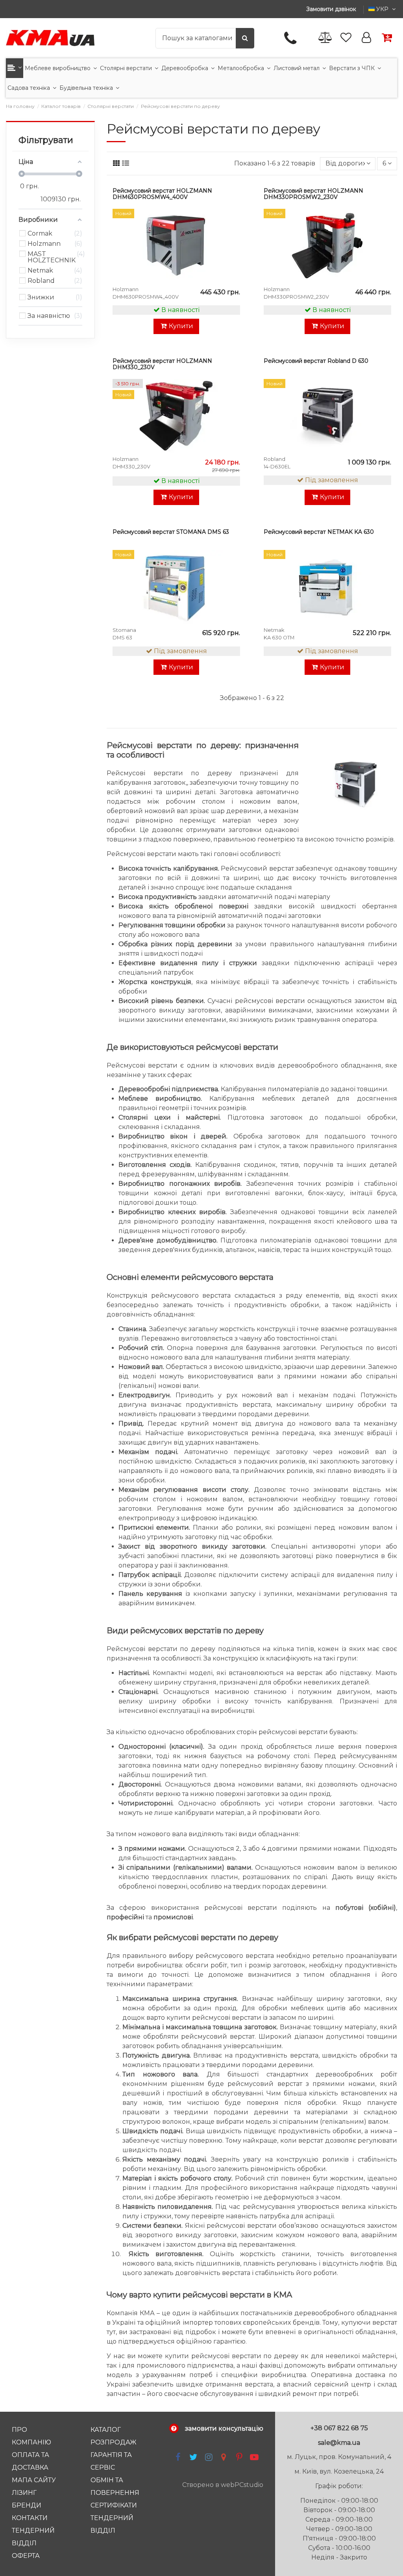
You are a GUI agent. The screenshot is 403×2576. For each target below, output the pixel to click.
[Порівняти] (233, 236)
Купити (181, 326)
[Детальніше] (233, 251)
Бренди (27, 2505)
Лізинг (24, 2493)
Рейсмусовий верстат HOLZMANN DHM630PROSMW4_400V (162, 194)
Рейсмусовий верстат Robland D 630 (316, 361)
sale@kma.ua (339, 2443)
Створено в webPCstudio (223, 2485)
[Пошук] (245, 38)
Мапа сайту (34, 2480)
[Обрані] (346, 38)
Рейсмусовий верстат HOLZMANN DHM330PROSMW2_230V (313, 194)
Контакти (30, 2518)
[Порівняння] (325, 38)
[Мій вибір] (233, 222)
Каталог (106, 2430)
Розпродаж (114, 2442)
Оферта (26, 2556)
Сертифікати (114, 2505)
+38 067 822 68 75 (339, 2428)
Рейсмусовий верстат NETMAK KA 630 (319, 532)
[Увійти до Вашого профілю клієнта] (366, 38)
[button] (15, 68)
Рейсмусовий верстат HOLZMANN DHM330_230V (162, 364)
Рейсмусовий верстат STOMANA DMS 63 (171, 532)
